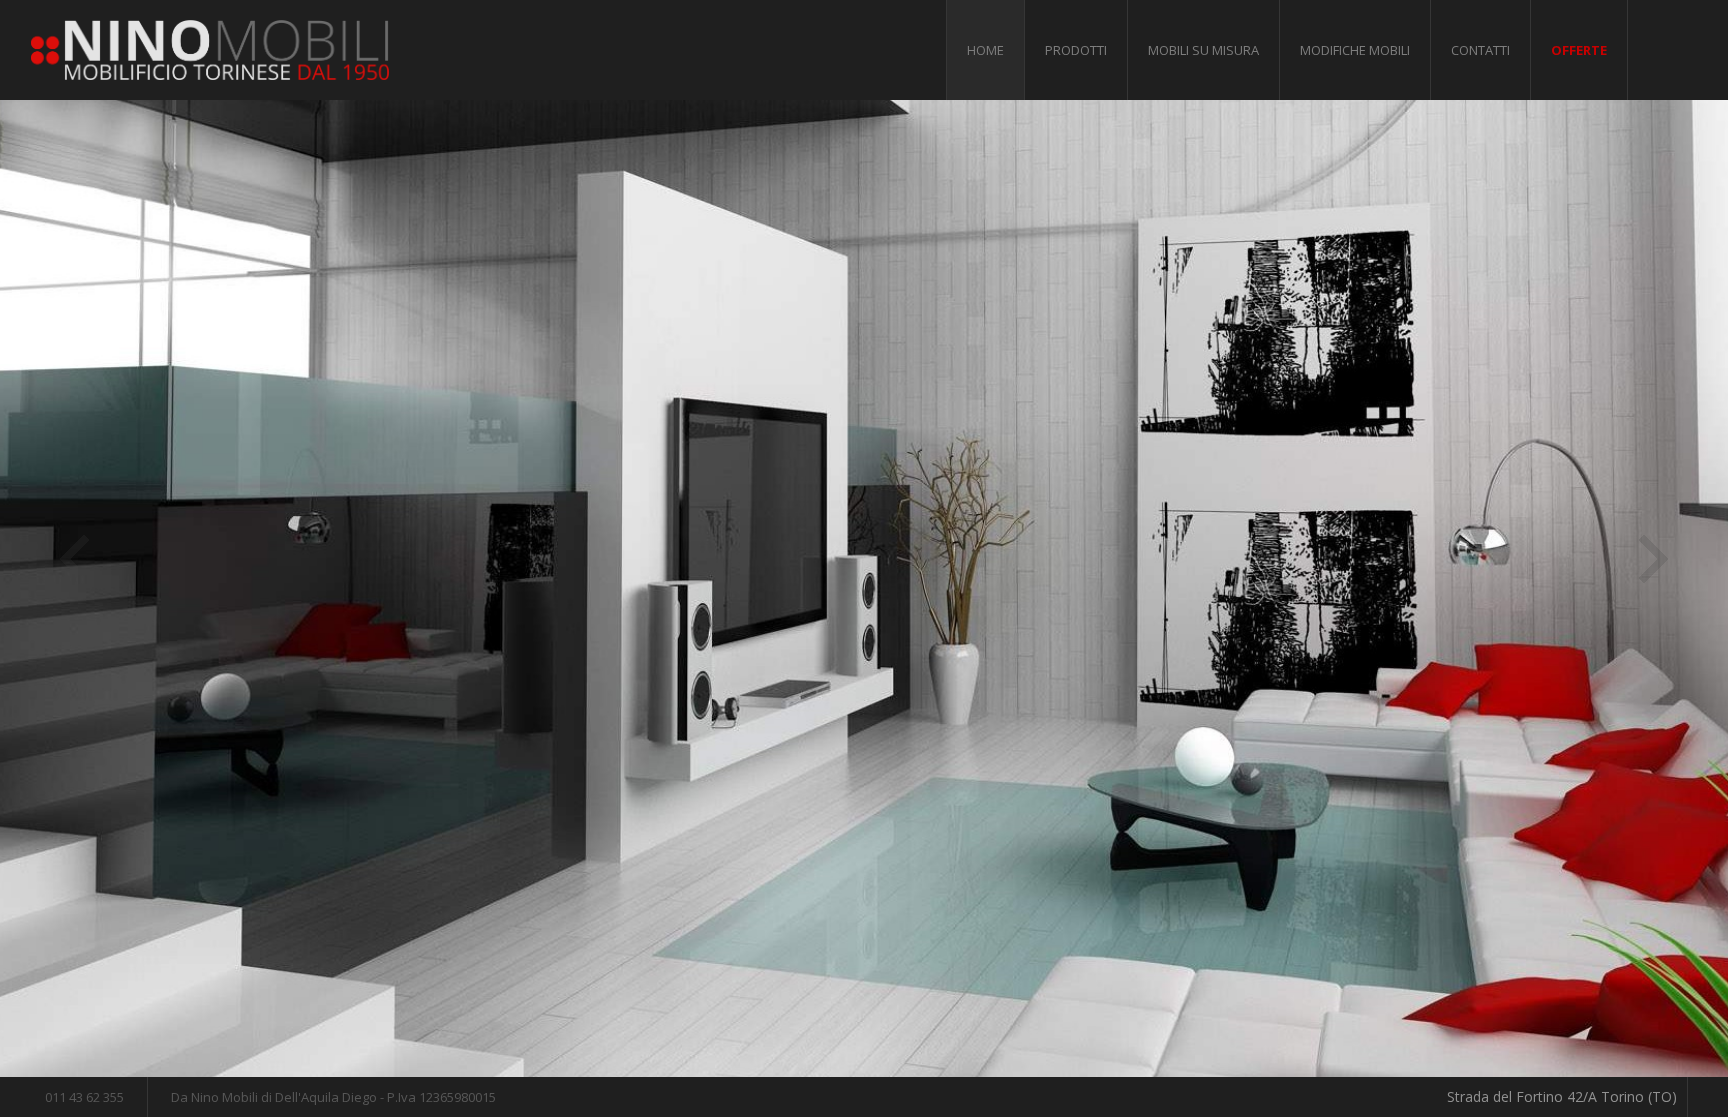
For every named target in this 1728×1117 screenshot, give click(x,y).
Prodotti (1076, 50)
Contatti (1480, 50)
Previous (74, 559)
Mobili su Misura (1203, 50)
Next (1653, 559)
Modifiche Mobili (1355, 50)
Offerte (1579, 50)
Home (985, 50)
